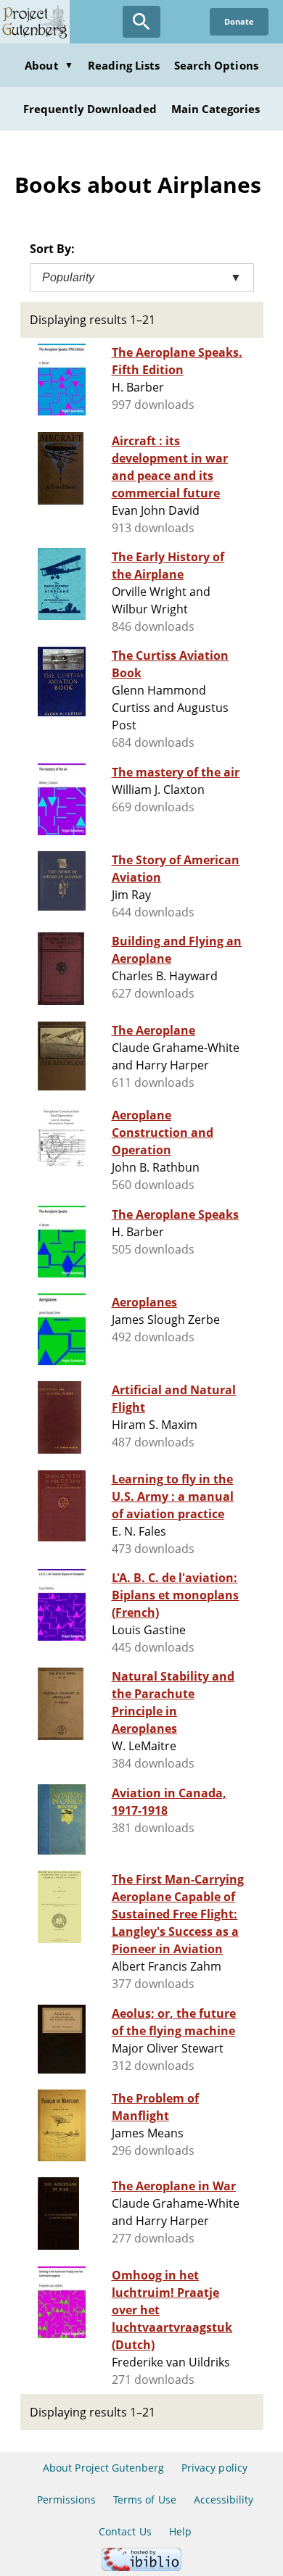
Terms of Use (144, 2500)
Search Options (216, 65)
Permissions (66, 2500)
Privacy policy (214, 2468)
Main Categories (216, 109)
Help (180, 2531)
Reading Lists (124, 65)
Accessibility (224, 2500)
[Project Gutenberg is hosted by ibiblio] (141, 2567)
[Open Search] (141, 22)
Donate (239, 21)
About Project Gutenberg (103, 2468)
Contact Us (125, 2531)
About (49, 65)
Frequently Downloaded (90, 109)
